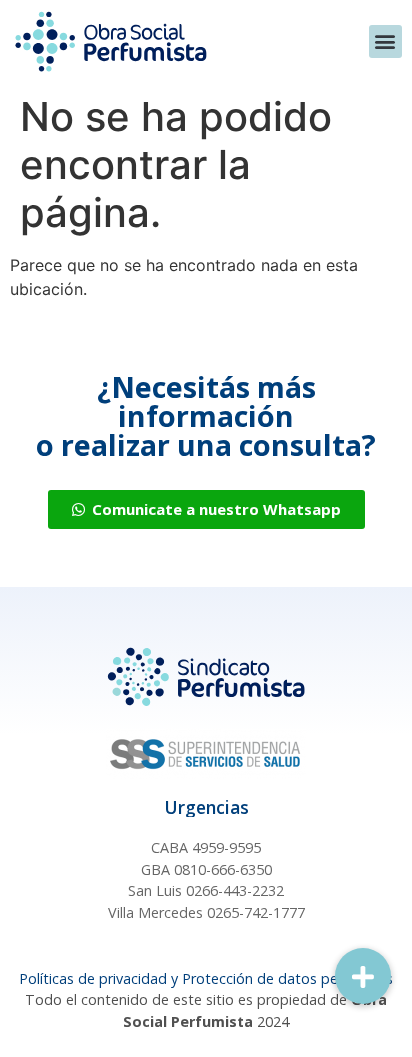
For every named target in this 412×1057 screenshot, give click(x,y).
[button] (385, 41)
